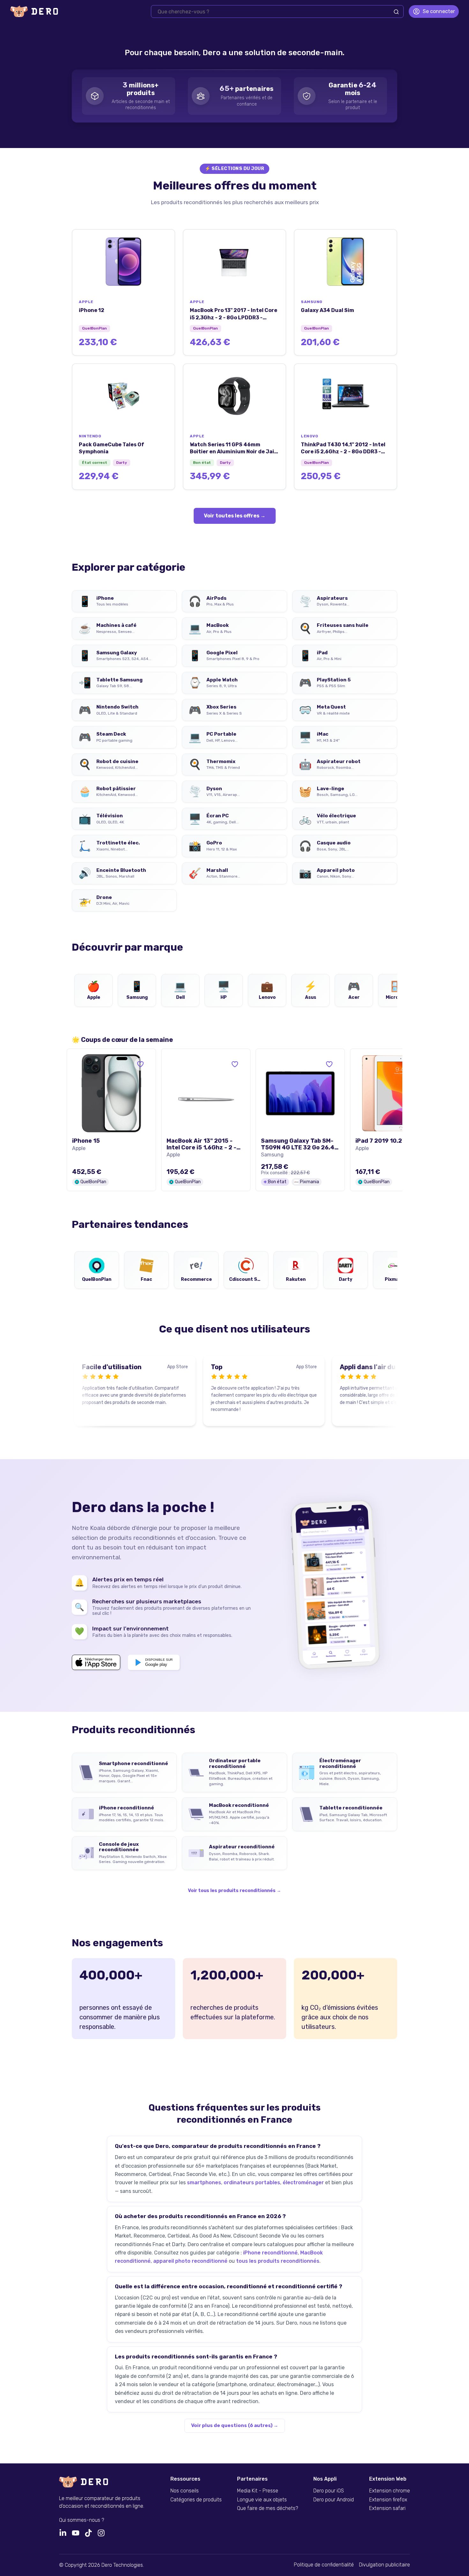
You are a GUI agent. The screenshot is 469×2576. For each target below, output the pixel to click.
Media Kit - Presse (258, 2491)
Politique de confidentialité (324, 2565)
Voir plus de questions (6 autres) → (235, 2425)
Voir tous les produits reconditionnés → (234, 1891)
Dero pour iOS (329, 2491)
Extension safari (387, 2508)
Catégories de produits (196, 2500)
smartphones (204, 2183)
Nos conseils (185, 2491)
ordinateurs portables (252, 2183)
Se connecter (439, 11)
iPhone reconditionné (270, 2253)
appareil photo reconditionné (190, 2261)
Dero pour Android (334, 2500)
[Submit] (396, 12)
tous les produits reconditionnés (278, 2261)
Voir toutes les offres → (235, 516)
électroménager (303, 2183)
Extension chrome (390, 2491)
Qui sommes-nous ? (82, 2520)
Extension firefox (388, 2500)
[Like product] (140, 1064)
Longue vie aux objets (262, 2500)
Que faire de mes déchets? (268, 2508)
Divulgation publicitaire (384, 2565)
